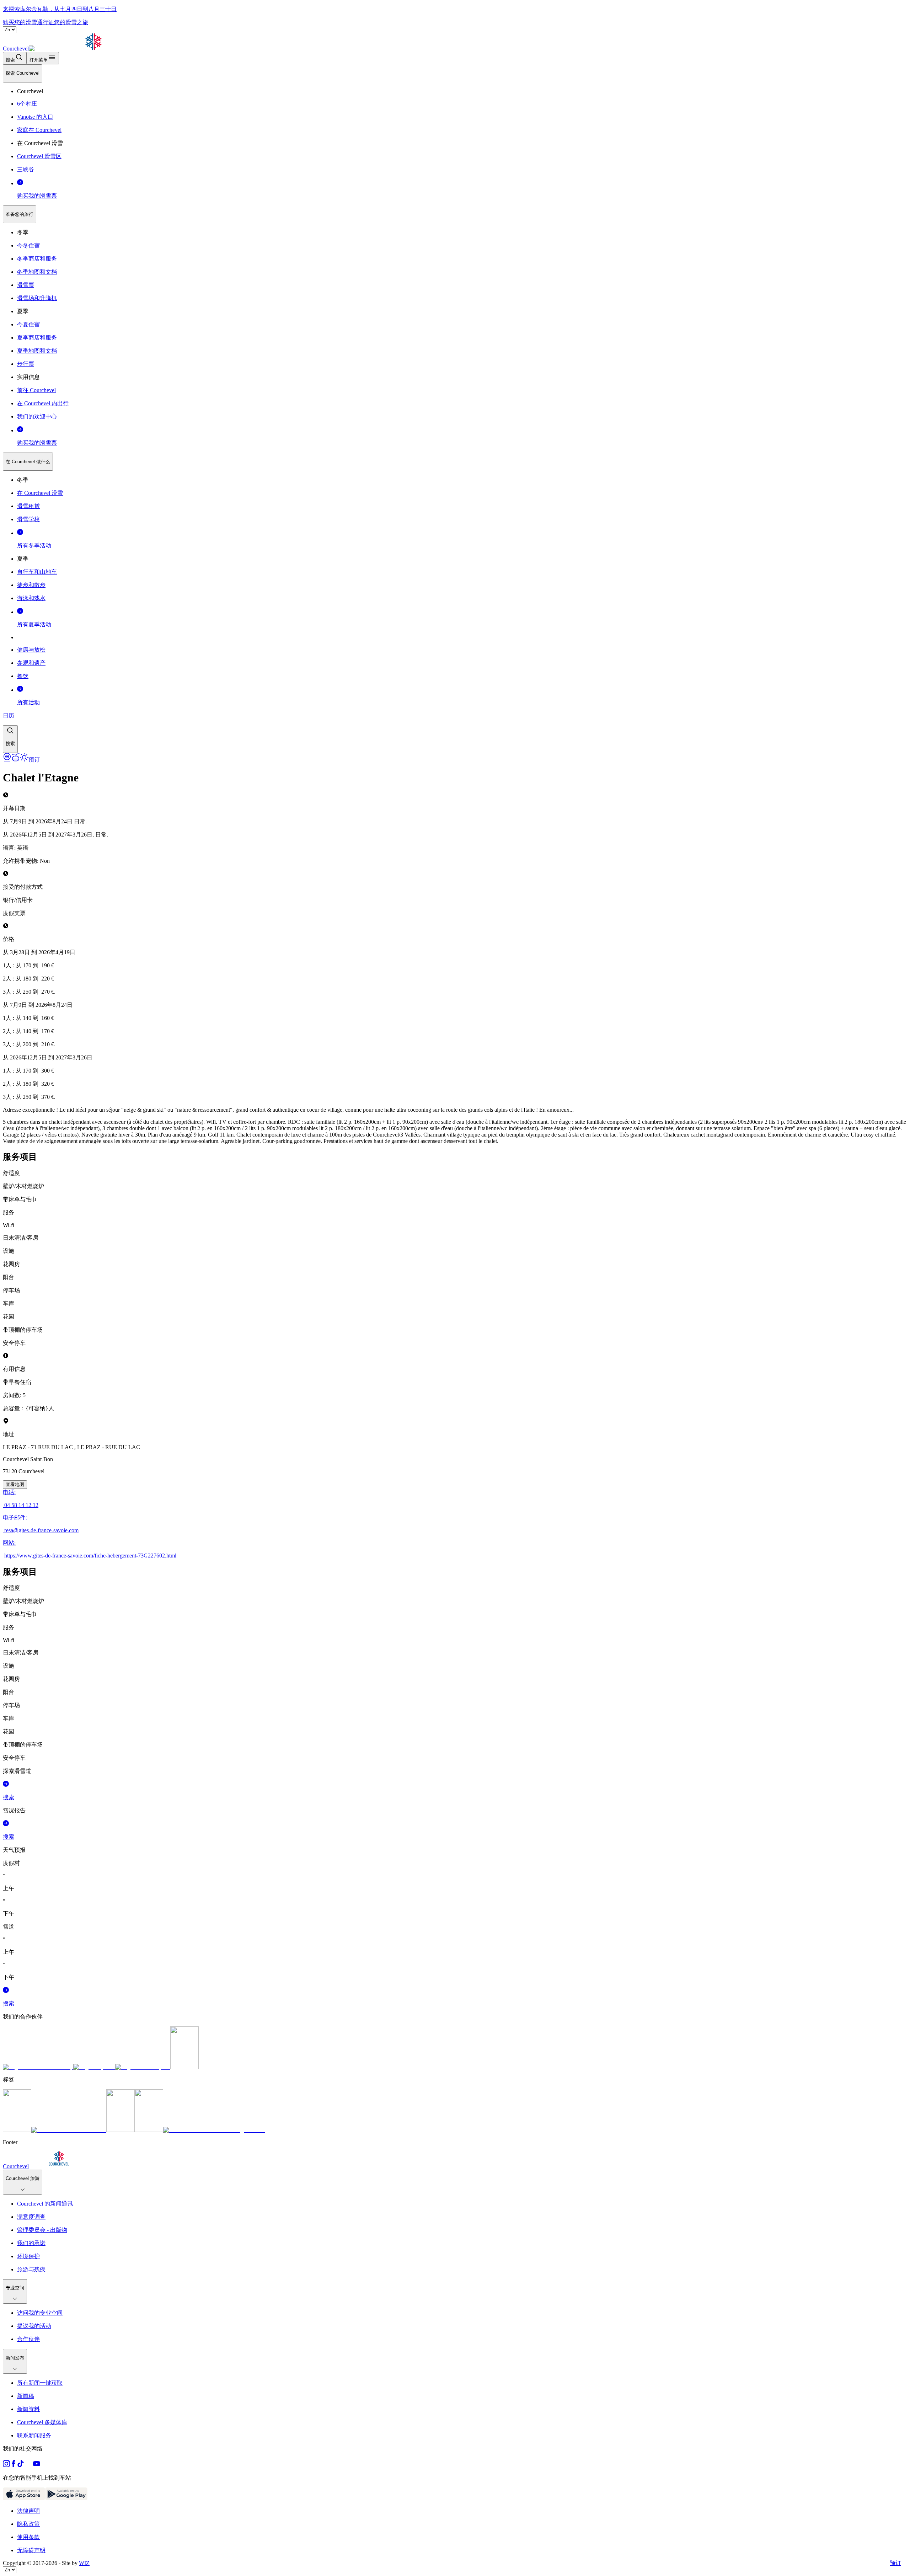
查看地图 (15, 1484)
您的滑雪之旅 (71, 22)
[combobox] (455, 409)
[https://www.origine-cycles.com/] (184, 2067)
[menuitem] (23, 73)
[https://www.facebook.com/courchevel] (14, 2465)
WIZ (84, 2563)
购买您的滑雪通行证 (28, 22)
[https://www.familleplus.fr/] (69, 2130)
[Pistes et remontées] (16, 760)
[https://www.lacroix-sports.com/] (143, 2067)
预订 (895, 2563)
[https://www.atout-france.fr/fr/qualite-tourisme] (17, 2130)
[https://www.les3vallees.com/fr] (149, 2130)
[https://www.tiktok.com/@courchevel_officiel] (21, 2465)
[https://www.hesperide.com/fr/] (94, 2067)
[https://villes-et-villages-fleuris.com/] (214, 2130)
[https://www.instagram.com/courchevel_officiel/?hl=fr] (6, 2465)
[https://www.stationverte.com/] (121, 2130)
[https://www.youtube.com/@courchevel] (37, 2465)
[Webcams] (7, 760)
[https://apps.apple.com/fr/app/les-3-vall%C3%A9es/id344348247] (24, 2498)
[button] (10, 739)
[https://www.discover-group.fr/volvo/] (38, 2067)
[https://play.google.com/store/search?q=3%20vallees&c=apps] (66, 2498)
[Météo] (24, 760)
